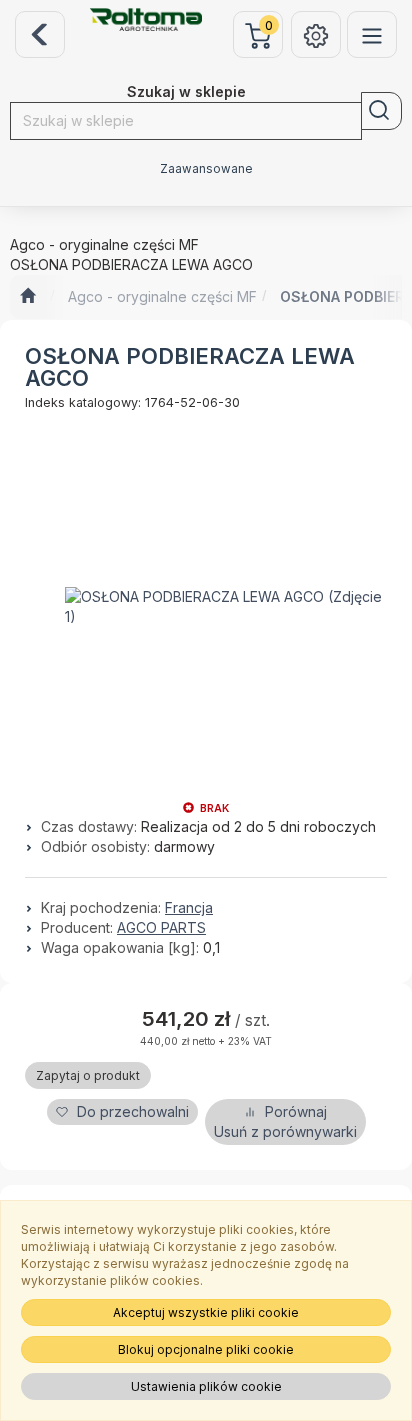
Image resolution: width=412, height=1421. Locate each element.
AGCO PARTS (161, 927)
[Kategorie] (372, 34)
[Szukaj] (381, 111)
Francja (189, 907)
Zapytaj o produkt (88, 1075)
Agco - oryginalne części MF (162, 296)
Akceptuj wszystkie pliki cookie (206, 1312)
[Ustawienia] (316, 34)
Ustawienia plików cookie (206, 1386)
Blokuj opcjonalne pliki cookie (206, 1349)
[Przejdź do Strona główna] (27, 297)
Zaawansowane (206, 169)
